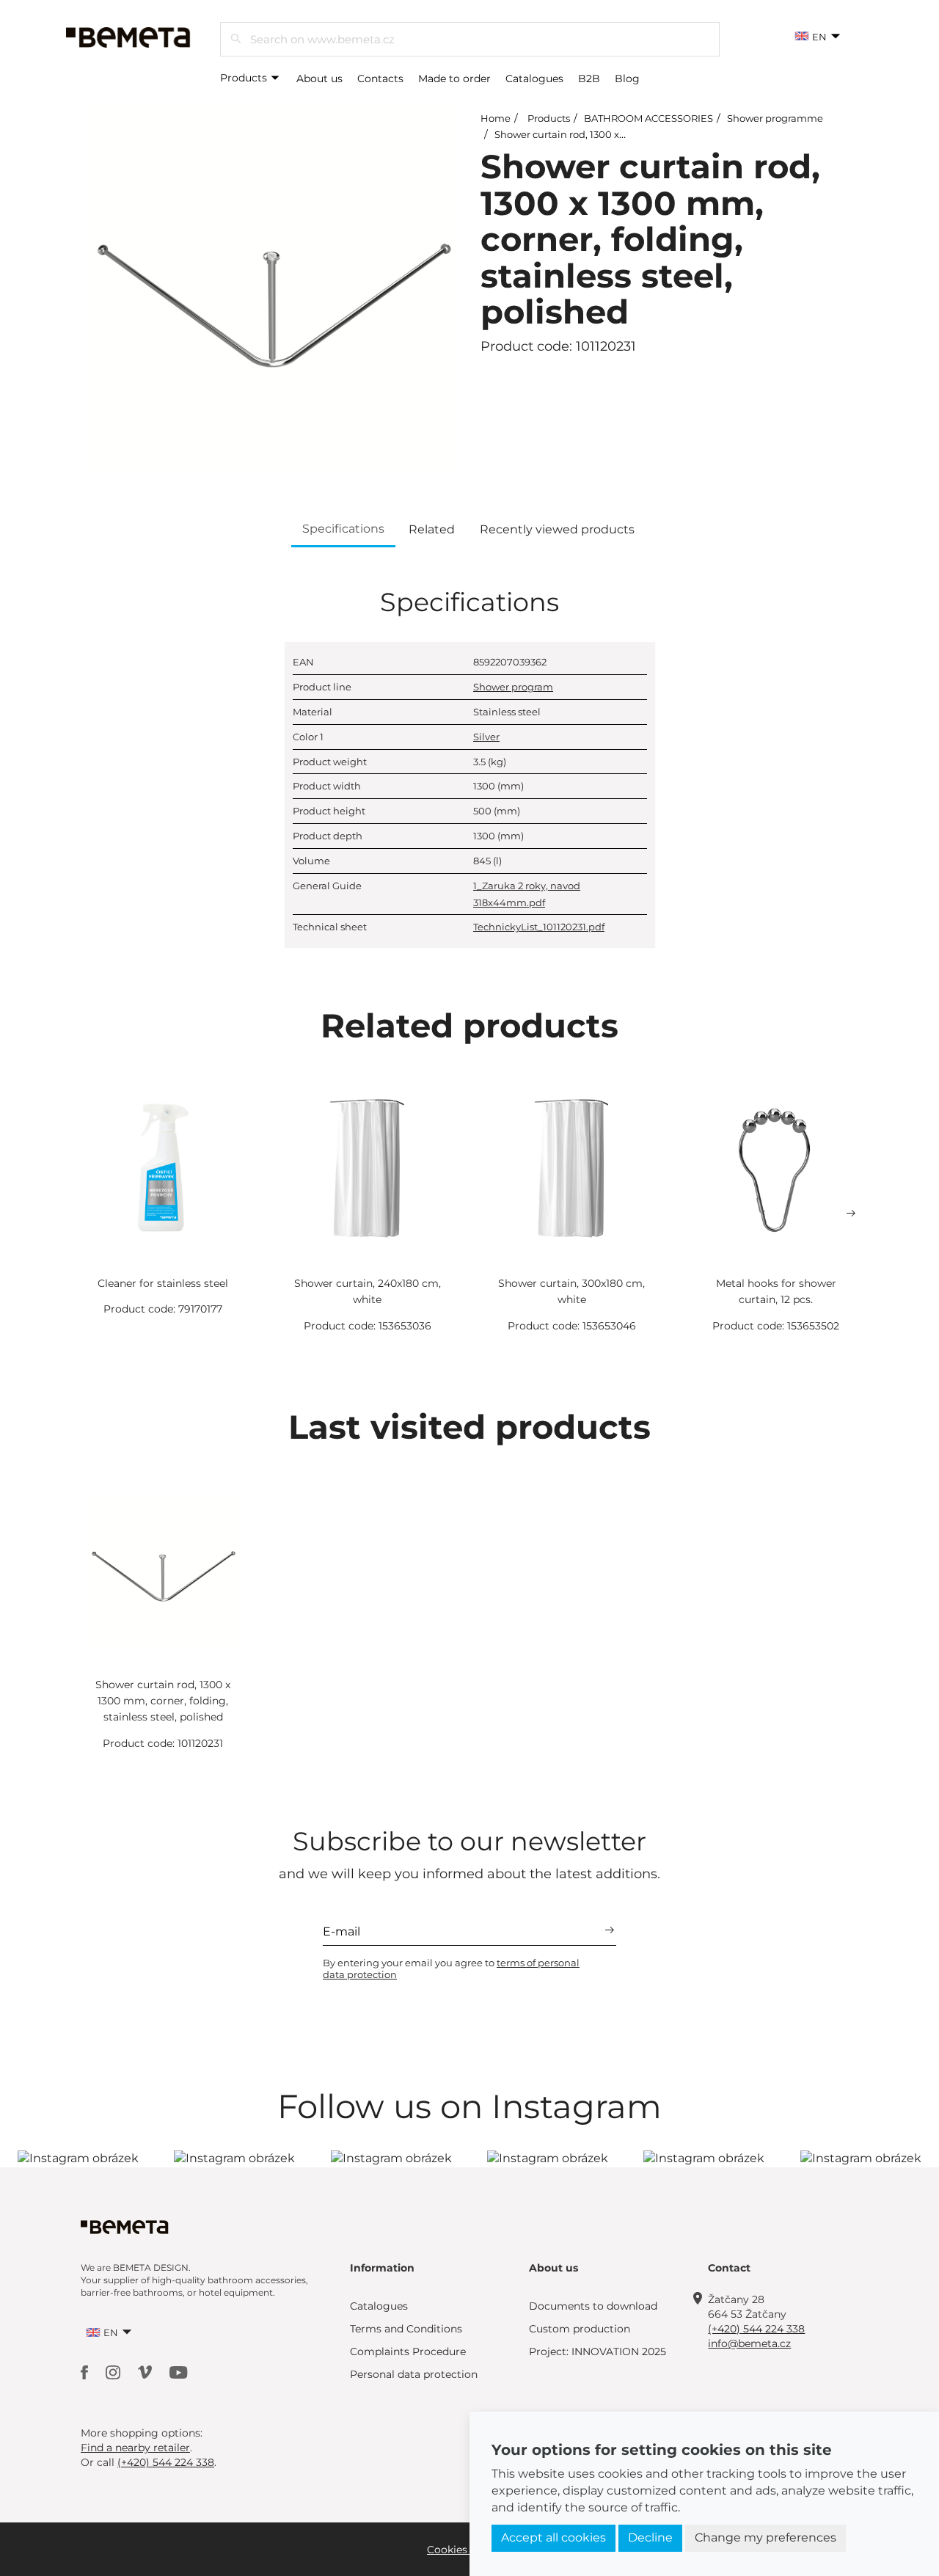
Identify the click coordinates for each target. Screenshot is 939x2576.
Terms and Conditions (406, 2329)
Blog (627, 79)
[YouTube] (179, 2372)
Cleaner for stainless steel (163, 1283)
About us (319, 79)
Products (245, 78)
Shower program (513, 687)
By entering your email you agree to (451, 1969)
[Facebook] (86, 2372)
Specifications (343, 529)
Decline (650, 2537)
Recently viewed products (557, 529)
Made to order (454, 79)
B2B (589, 79)
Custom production (580, 2329)
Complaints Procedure (408, 2351)
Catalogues (534, 79)
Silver (486, 737)
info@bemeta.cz (749, 2343)
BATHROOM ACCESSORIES (648, 118)
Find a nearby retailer (135, 2448)
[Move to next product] (851, 1214)
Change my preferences (766, 2537)
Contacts (380, 79)
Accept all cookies (553, 2537)
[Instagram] (114, 2372)
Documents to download (593, 2306)
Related (432, 529)
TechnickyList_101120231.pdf (539, 927)
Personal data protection (414, 2374)
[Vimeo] (146, 2372)
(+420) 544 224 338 (756, 2329)
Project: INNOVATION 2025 (598, 2351)
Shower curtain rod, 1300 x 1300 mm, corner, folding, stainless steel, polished (163, 1701)
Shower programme (775, 118)
